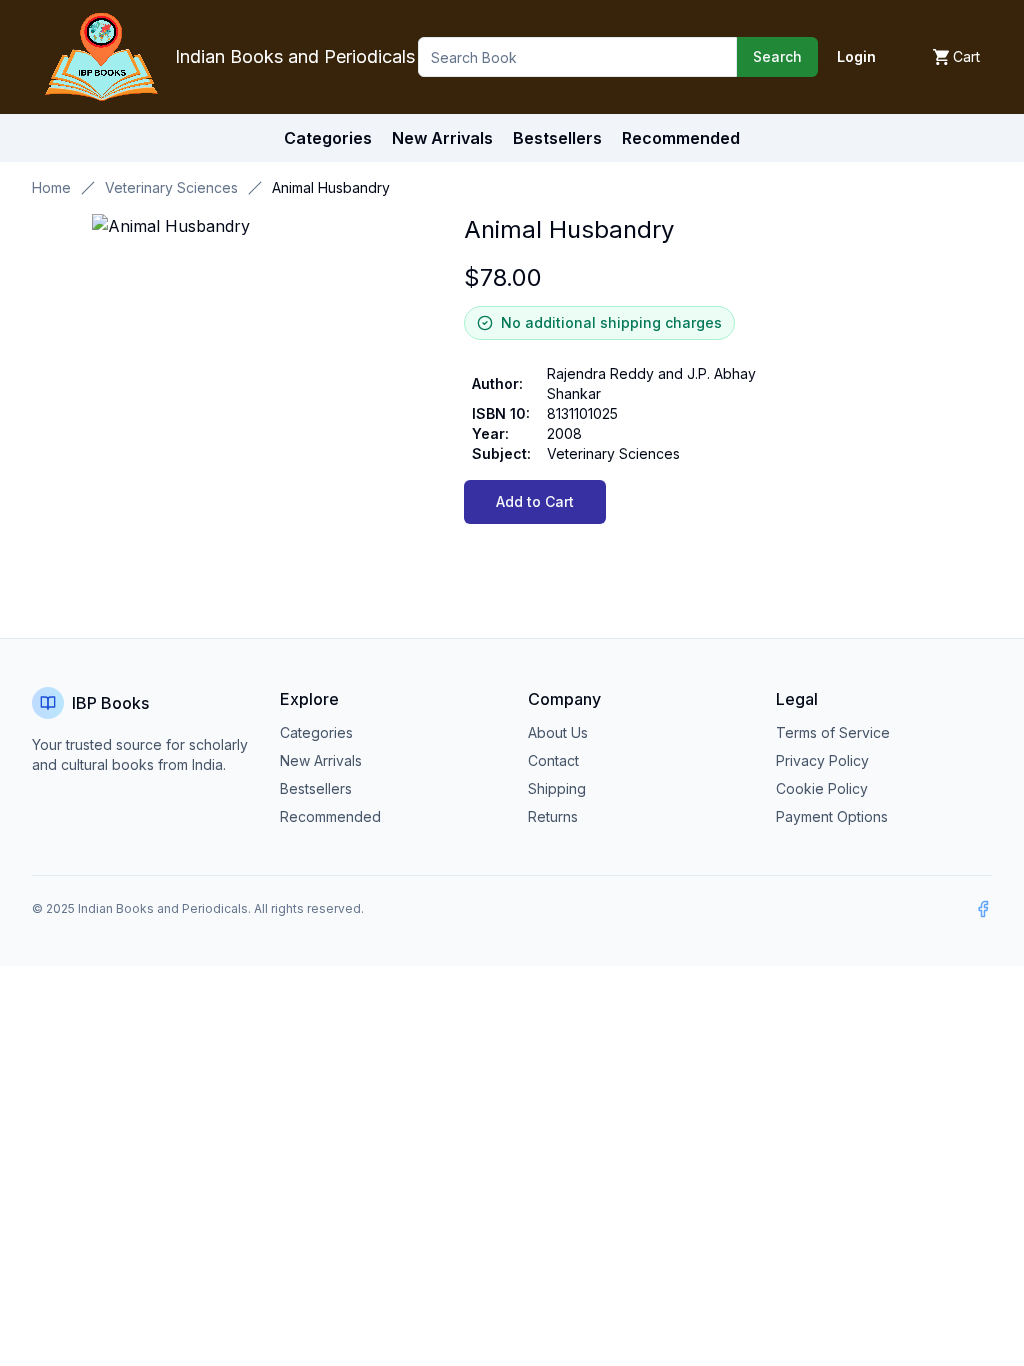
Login (856, 56)
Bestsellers (316, 788)
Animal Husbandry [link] (331, 187)
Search (777, 56)
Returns (553, 816)
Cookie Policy (822, 788)
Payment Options (832, 816)
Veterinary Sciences (171, 187)
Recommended (330, 816)
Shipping (557, 788)
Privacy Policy (822, 760)
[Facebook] (983, 909)
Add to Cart (535, 501)
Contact (553, 760)
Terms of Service (833, 732)
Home (51, 187)
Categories (328, 138)
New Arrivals (321, 760)
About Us (558, 732)
